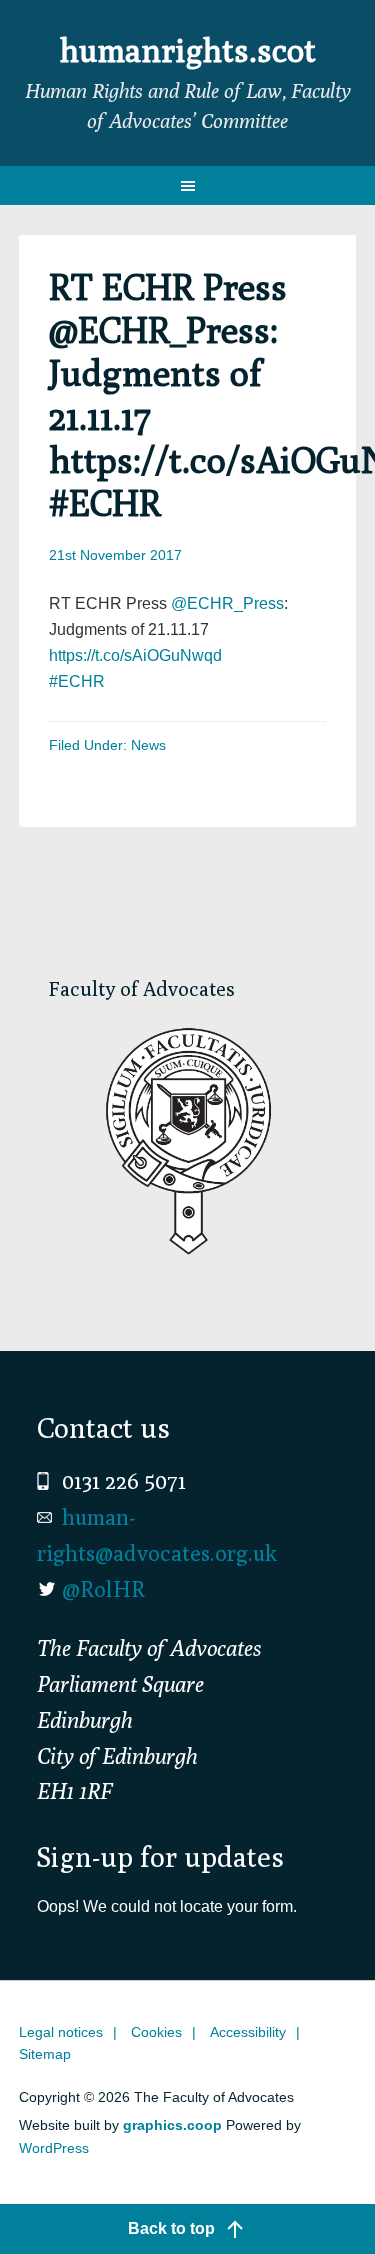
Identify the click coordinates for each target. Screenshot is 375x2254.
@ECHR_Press (227, 603)
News (148, 745)
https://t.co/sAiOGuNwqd (135, 655)
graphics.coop (172, 2125)
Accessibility (248, 2032)
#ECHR (77, 681)
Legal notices (61, 2032)
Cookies (156, 2032)
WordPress (54, 2148)
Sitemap (45, 2054)
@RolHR (103, 1589)
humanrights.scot (188, 50)
